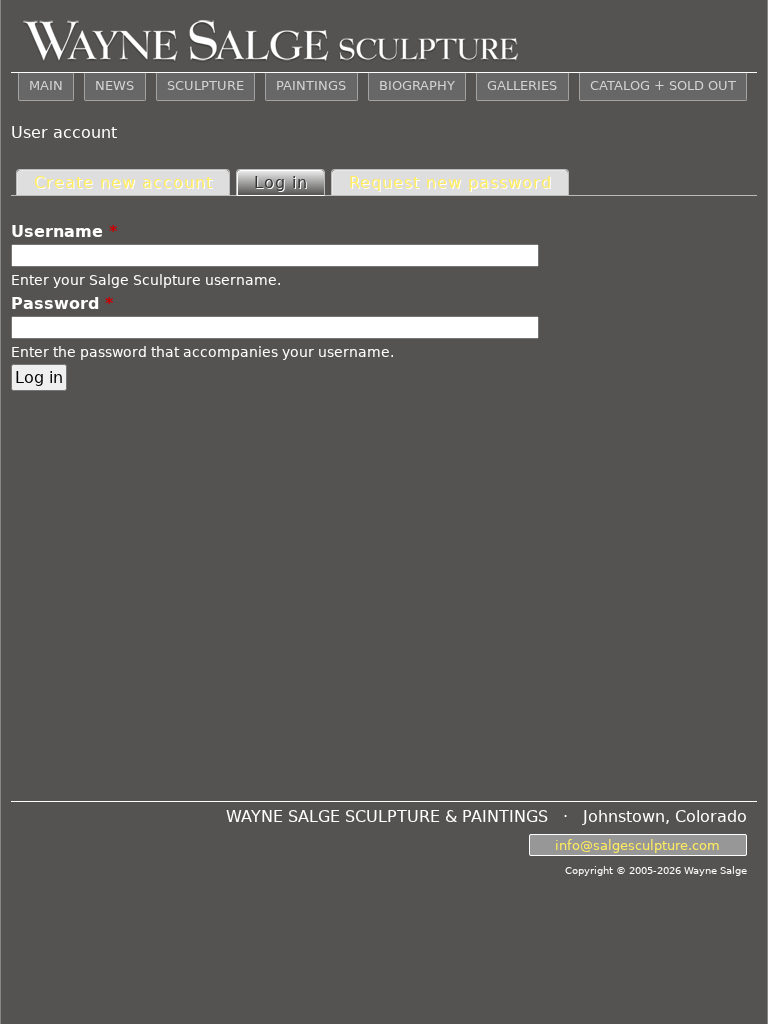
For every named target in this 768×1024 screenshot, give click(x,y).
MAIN (46, 85)
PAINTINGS (311, 85)
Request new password (450, 182)
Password (62, 303)
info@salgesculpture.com (637, 844)
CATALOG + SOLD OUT (663, 85)
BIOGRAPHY (417, 85)
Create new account (123, 182)
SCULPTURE (205, 85)
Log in (289, 182)
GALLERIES (522, 85)
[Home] (271, 36)
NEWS (114, 85)
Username (64, 231)
